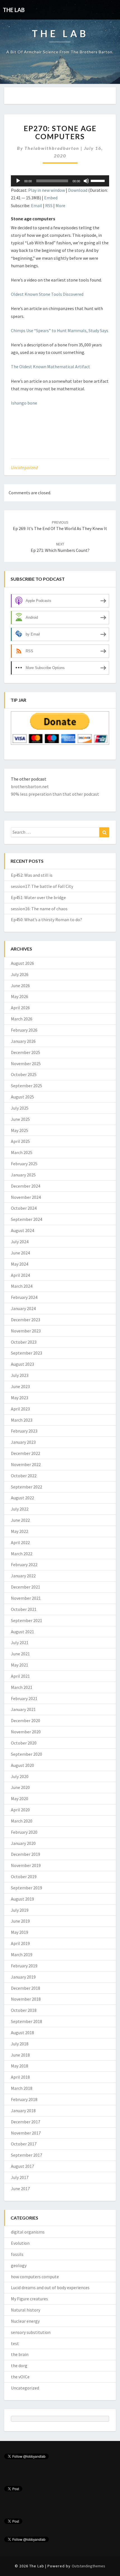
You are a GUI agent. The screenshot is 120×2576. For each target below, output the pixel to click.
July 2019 (20, 1910)
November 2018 (26, 1999)
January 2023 (23, 1442)
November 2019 (26, 1865)
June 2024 (20, 1253)
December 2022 (26, 1453)
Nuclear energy (25, 2321)
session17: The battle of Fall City (42, 886)
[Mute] (86, 181)
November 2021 (26, 1598)
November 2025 (26, 1064)
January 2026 (23, 1041)
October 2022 (24, 1476)
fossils (17, 2254)
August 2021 (22, 1632)
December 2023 (26, 1320)
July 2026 (20, 974)
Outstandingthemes (88, 2566)
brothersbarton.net (30, 786)
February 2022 (24, 1564)
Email (37, 205)
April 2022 (20, 1542)
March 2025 (22, 1152)
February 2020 (24, 1832)
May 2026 (20, 996)
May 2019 (20, 1932)
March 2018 (22, 2088)
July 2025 (20, 1108)
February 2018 (24, 2099)
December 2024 (26, 1186)
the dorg (19, 2365)
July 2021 (20, 1643)
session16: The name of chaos (39, 909)
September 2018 (27, 2021)
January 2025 (23, 1175)
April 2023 (20, 1409)
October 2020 (24, 1743)
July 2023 (20, 1375)
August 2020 (22, 1765)
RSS (49, 205)
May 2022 (20, 1531)
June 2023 (20, 1386)
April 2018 (20, 2077)
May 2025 (20, 1130)
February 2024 (24, 1297)
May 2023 (20, 1398)
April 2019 (20, 1943)
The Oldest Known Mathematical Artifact (51, 367)
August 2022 (22, 1498)
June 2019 (20, 1921)
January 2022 (23, 1576)
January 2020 (23, 1843)
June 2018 (20, 2055)
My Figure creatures (29, 2299)
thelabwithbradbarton (52, 148)
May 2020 (20, 1799)
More (60, 205)
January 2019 (23, 1977)
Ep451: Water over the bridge (38, 897)
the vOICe (20, 2377)
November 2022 (26, 1464)
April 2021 (20, 1676)
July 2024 (20, 1242)
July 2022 (20, 1509)
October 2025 (24, 1074)
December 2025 (26, 1052)
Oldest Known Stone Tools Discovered (47, 294)
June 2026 (20, 986)
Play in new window (47, 190)
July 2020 (20, 1776)
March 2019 (22, 1955)
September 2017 (27, 2155)
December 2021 (26, 1587)
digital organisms (28, 2232)
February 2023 (24, 1431)
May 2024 (20, 1264)
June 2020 (20, 1787)
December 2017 (26, 2122)
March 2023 (22, 1420)
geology (19, 2265)
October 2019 (24, 1877)
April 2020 (20, 1810)
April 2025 (20, 1141)
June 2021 (20, 1654)
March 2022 (22, 1554)
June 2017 (20, 2189)
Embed (51, 198)
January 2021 (23, 1709)
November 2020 (26, 1732)
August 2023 (22, 1364)
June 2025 (20, 1119)
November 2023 (26, 1331)
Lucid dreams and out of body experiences (50, 2287)
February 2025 (24, 1164)
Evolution (20, 2243)
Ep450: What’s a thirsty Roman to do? (46, 920)
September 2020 (27, 1754)
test (15, 2343)
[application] (60, 181)
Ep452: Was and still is (32, 875)
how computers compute (35, 2277)
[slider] (99, 180)
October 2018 (24, 2010)
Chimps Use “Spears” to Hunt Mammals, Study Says (60, 330)
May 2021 (20, 1665)
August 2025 (22, 1097)
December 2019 (26, 1854)
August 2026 (22, 963)
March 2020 (22, 1821)
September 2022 (27, 1487)
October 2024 (24, 1208)
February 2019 (24, 1966)
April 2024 (20, 1275)
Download (78, 190)
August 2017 (22, 2166)
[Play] (18, 181)
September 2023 (27, 1353)
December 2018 (26, 1988)
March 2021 (22, 1687)
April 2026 (20, 1008)
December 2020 (26, 1721)
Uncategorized (24, 467)
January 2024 (23, 1308)
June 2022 (20, 1520)
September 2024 (27, 1219)
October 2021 (24, 1609)
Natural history (26, 2310)
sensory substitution (31, 2332)
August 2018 (22, 2033)
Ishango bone (24, 403)
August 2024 (22, 1230)
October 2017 (24, 2144)
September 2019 (27, 1888)
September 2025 (27, 1086)
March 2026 (22, 1019)
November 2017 (26, 2133)
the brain (20, 2354)
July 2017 (20, 2177)
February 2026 (24, 1030)
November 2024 (26, 1197)
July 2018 (20, 2044)
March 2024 (22, 1286)
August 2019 (22, 1899)
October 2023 (24, 1342)
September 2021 (27, 1620)
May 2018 (20, 2066)
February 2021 (24, 1698)
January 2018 (23, 2111)
